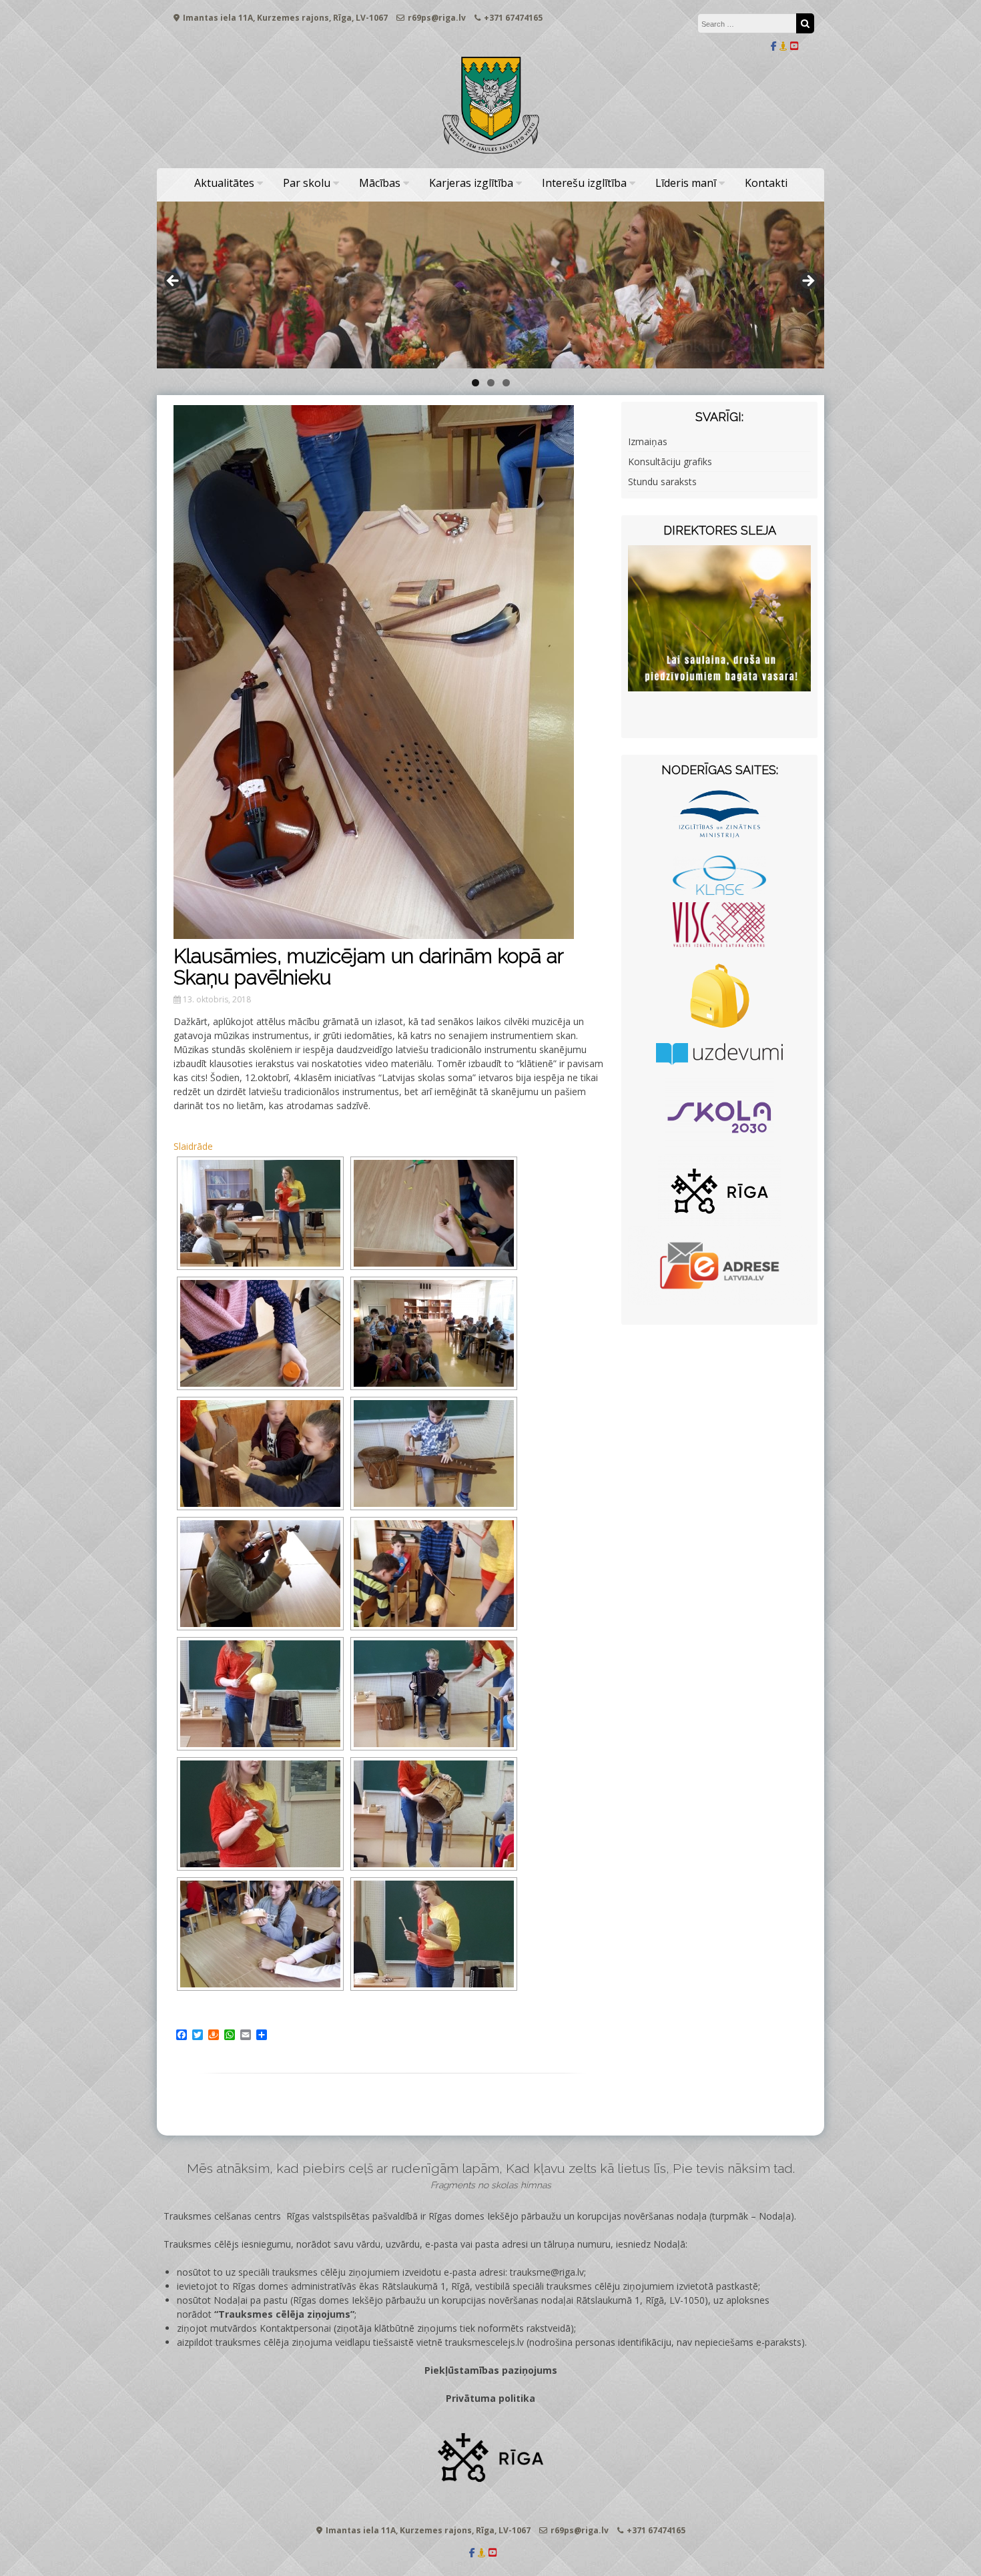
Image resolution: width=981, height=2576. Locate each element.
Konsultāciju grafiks (670, 461)
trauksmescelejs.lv (484, 2342)
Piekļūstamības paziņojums (491, 2370)
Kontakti (766, 183)
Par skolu (307, 183)
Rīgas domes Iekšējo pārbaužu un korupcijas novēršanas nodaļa (568, 2216)
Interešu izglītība (584, 183)
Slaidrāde (193, 1146)
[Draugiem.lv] (783, 46)
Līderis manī (686, 183)
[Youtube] (794, 46)
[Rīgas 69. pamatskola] (490, 154)
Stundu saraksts (662, 481)
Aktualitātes (224, 183)
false (174, 282)
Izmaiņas (648, 441)
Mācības (380, 183)
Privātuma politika (490, 2398)
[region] (490, 285)
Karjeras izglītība (471, 183)
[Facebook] (774, 46)
